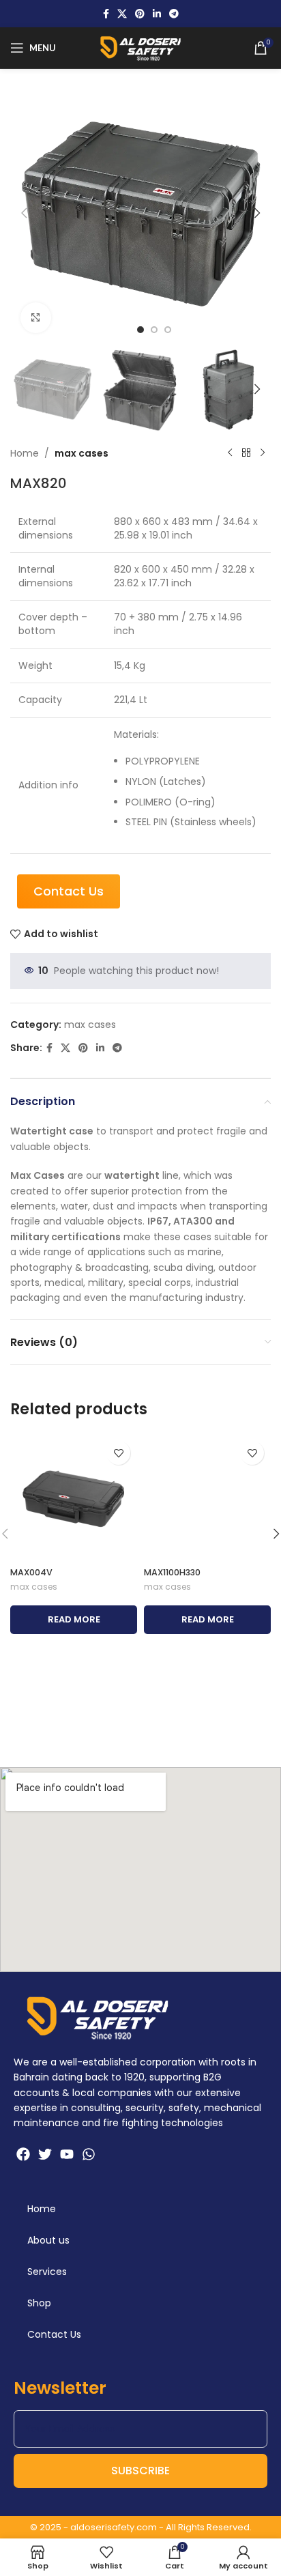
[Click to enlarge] (36, 318)
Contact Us (54, 2334)
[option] (140, 330)
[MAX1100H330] (207, 1498)
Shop (39, 2303)
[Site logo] (140, 47)
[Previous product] (230, 453)
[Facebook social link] (106, 14)
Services (47, 2272)
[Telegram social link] (174, 14)
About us (48, 2240)
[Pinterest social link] (140, 14)
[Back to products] (246, 453)
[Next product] (263, 453)
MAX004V (31, 1572)
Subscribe (140, 2471)
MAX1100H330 (172, 1572)
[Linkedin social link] (157, 14)
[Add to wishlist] (118, 1453)
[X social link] (122, 14)
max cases (82, 453)
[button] (24, 213)
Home (25, 453)
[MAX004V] (74, 1498)
